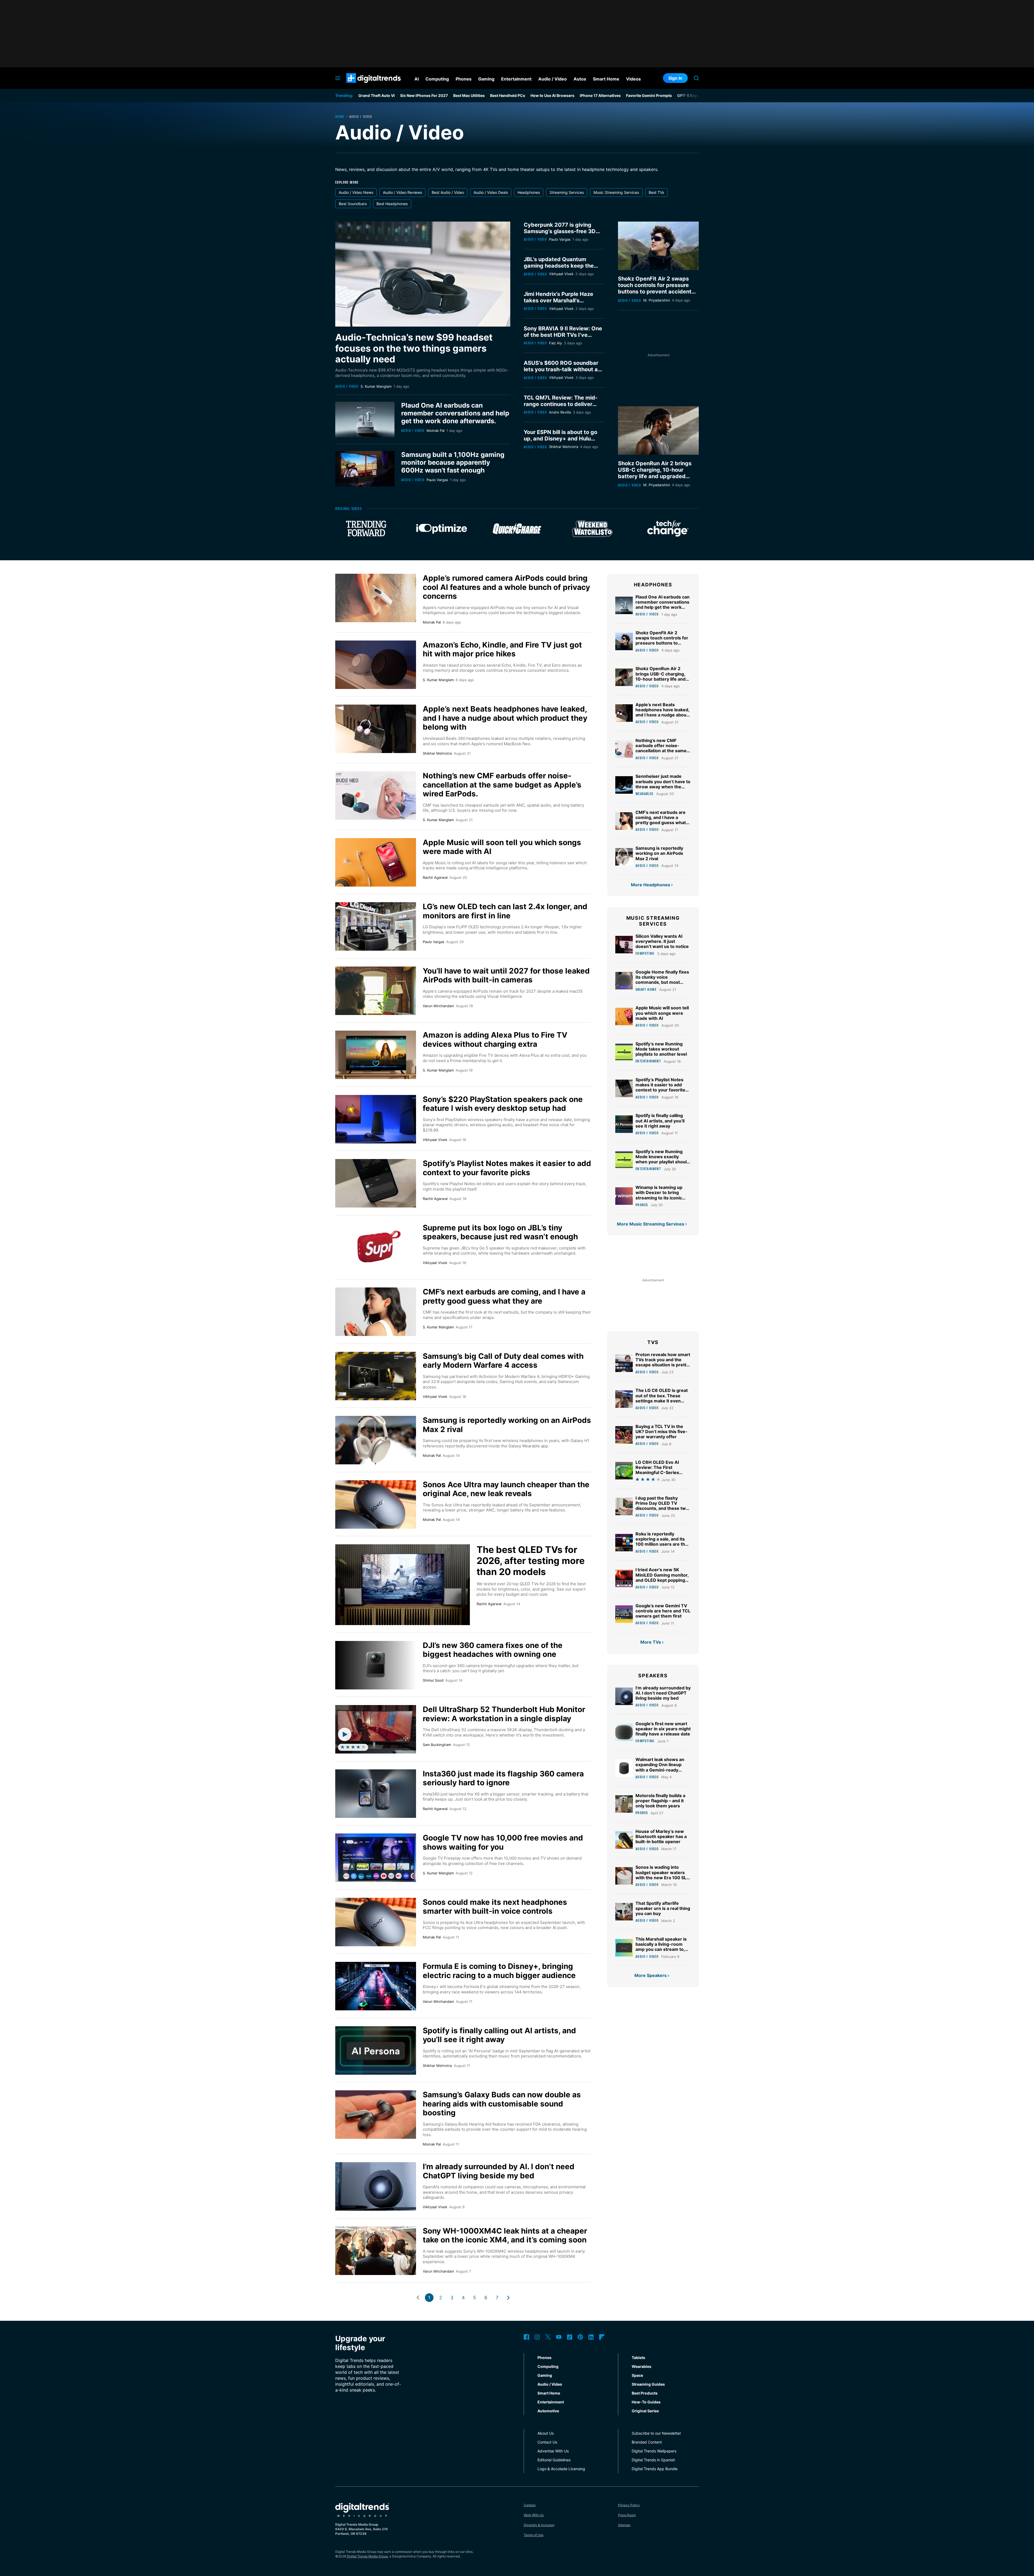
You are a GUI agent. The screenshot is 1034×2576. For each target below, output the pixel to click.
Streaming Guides (648, 2384)
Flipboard (602, 2337)
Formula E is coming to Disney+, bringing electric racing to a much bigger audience (499, 1971)
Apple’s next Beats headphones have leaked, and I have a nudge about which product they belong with (505, 718)
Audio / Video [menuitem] (553, 79)
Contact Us (547, 2442)
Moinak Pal (436, 430)
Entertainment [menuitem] (516, 79)
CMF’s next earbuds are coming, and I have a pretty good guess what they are (504, 1296)
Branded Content (647, 2442)
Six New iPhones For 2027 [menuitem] (424, 95)
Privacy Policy (629, 2505)
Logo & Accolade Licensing (561, 2469)
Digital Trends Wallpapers (654, 2451)
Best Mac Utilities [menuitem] (469, 95)
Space (637, 2375)
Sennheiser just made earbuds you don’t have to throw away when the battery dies (663, 784)
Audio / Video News (356, 192)
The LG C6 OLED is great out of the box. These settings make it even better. (662, 1398)
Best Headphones (392, 204)
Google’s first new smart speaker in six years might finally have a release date (663, 1729)
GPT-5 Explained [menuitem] (693, 95)
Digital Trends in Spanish (653, 2460)
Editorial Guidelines (554, 2460)
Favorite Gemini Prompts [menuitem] (649, 95)
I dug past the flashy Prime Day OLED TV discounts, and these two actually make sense (662, 1506)
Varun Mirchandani (438, 1006)
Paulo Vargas (437, 480)
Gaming (545, 2375)
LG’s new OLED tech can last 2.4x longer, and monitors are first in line (505, 911)
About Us (546, 2433)
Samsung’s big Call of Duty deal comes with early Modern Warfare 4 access (503, 1361)
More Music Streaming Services (651, 1224)
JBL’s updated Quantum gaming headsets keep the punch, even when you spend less (562, 269)
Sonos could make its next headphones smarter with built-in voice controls (495, 1907)
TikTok (570, 2337)
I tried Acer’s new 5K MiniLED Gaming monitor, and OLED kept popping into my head (662, 1577)
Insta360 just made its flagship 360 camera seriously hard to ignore (503, 1778)
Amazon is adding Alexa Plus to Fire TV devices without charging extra (495, 1039)
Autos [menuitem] (580, 79)
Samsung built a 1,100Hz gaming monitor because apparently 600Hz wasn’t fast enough (453, 462)
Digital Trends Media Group (367, 2556)
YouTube (559, 2337)
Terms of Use (534, 2535)
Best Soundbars (353, 204)
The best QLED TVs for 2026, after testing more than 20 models (531, 1561)
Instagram (537, 2337)
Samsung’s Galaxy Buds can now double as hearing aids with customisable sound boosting (502, 2104)
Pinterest (580, 2337)
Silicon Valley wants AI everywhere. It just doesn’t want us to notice (662, 941)
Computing (645, 953)
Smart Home (646, 989)
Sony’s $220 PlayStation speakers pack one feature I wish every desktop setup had (503, 1104)
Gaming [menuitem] (486, 79)
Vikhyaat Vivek (561, 274)
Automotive (548, 2411)
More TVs (651, 1642)
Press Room (627, 2515)
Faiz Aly (556, 343)
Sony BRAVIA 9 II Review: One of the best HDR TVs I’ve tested (563, 335)
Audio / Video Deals (491, 192)
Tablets (638, 2358)
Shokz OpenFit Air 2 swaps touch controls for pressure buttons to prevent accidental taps (657, 288)
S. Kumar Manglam (376, 386)
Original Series (645, 2411)
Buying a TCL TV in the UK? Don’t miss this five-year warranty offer (661, 1431)
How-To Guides (646, 2402)
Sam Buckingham (437, 1745)
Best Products (645, 2393)
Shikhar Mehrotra (564, 447)
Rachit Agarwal (435, 877)
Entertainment (648, 1061)
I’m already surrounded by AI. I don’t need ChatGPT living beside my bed (499, 2171)
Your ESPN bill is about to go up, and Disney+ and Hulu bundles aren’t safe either (560, 439)
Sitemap (624, 2525)
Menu (338, 78)
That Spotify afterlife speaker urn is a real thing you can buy (663, 1908)
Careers (530, 2505)
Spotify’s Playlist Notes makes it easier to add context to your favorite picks (507, 1168)
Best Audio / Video (448, 192)
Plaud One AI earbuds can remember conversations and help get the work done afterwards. (455, 413)
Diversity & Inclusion (539, 2525)
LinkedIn (591, 2337)
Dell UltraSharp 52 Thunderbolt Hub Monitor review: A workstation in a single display (504, 1714)
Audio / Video (347, 386)
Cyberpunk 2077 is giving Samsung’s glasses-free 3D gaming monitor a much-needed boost (560, 234)
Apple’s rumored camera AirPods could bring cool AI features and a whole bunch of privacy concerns (506, 587)
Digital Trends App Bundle (655, 2469)
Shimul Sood (433, 1680)
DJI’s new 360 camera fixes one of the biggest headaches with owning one (493, 1650)
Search (696, 78)
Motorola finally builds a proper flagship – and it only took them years (660, 1801)
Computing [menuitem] (437, 79)
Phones (642, 1205)
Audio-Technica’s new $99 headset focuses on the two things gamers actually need (414, 348)
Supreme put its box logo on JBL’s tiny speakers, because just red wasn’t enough (500, 1232)
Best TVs (656, 192)
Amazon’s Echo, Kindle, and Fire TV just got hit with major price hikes (502, 649)
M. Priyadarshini (657, 300)
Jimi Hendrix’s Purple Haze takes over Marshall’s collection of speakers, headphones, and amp (558, 304)
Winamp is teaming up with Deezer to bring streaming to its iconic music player (659, 1195)
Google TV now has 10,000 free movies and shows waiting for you (503, 1842)
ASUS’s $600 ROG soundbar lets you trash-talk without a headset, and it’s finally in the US (562, 373)
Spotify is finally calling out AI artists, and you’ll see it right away (499, 2035)
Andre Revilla (560, 412)
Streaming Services (567, 192)
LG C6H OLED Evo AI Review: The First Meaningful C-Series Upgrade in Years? (657, 1470)
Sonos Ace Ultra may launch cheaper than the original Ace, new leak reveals (506, 1489)
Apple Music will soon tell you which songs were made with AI (502, 847)
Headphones (529, 192)
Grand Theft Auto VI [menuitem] (377, 95)
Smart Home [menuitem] (606, 79)
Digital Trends (364, 86)
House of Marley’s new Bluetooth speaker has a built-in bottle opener (661, 1836)
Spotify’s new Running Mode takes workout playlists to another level (661, 1049)
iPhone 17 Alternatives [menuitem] (600, 95)
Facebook (526, 2337)
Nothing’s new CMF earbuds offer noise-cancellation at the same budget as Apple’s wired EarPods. (502, 785)
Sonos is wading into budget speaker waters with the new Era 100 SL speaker (661, 1875)
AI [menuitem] (417, 79)
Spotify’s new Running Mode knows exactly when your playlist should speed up (662, 1159)
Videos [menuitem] (633, 79)
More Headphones (651, 885)
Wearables (644, 794)
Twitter (548, 2337)
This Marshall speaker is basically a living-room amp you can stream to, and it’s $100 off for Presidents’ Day (661, 1949)
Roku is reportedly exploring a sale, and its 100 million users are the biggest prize (662, 1542)
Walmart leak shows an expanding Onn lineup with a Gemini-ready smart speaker (660, 1767)
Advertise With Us (553, 2451)
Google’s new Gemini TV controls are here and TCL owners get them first (663, 1611)
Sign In (675, 78)
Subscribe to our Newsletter (656, 2433)
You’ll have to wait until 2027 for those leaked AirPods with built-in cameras (506, 975)
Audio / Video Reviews (402, 192)
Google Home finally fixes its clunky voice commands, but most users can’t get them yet (662, 980)
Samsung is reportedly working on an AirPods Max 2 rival (507, 1425)
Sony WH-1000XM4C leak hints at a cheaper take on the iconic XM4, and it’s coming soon (505, 2235)
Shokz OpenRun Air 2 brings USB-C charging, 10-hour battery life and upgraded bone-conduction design (655, 473)
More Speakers (651, 1975)
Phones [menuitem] (464, 79)
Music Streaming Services (616, 192)
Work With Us (534, 2515)
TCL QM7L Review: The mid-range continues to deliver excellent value (561, 404)
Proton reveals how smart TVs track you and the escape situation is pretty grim (663, 1362)
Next (508, 2298)
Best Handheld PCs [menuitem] (508, 95)
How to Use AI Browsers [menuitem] (552, 95)
